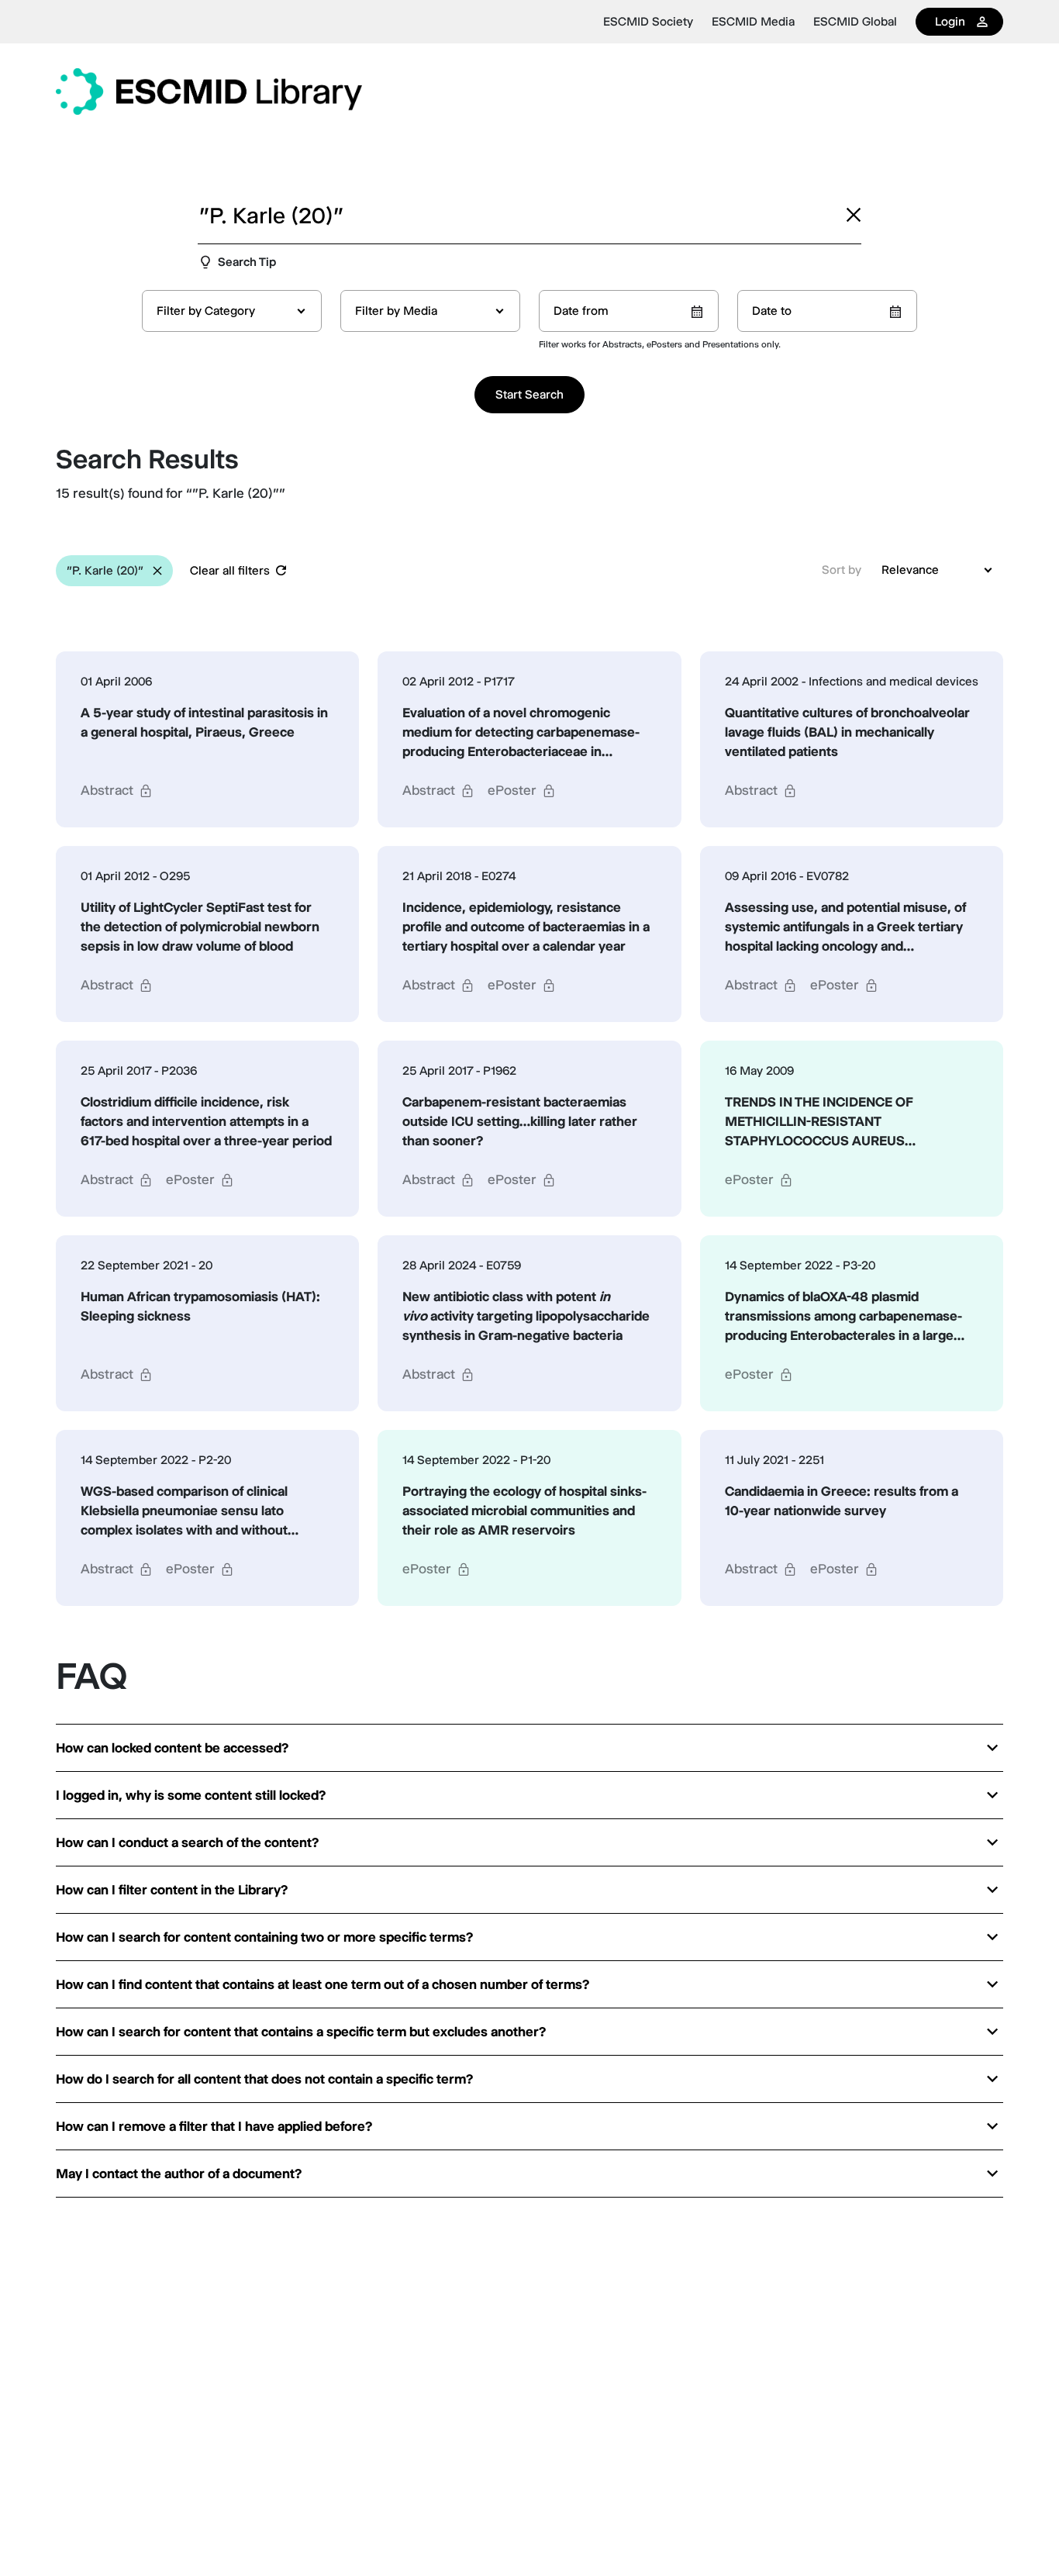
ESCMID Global (855, 22)
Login (950, 21)
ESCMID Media (753, 22)
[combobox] (232, 311)
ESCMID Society (648, 22)
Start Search (529, 394)
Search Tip (247, 262)
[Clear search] (854, 215)
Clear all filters (230, 570)
